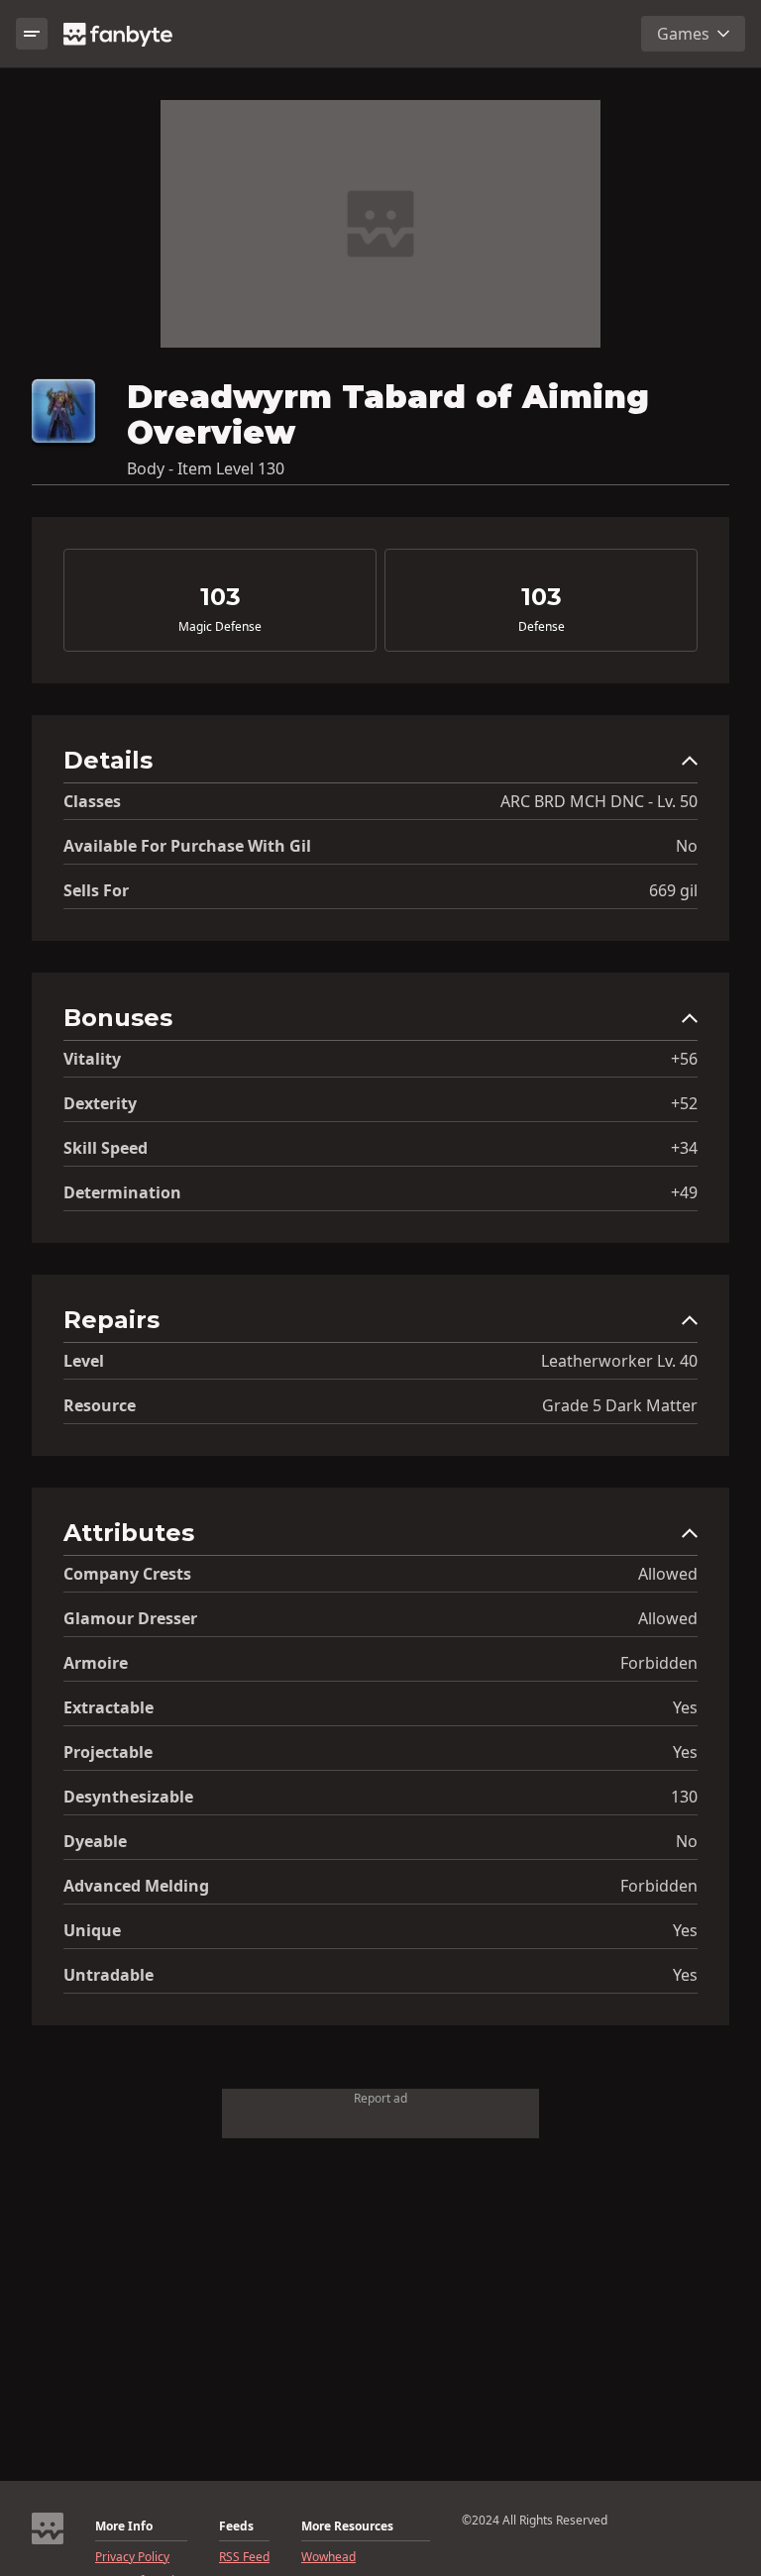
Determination (122, 1192)
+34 (684, 1148)
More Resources (347, 2526)
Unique (92, 1930)
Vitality (92, 1059)
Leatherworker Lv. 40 (619, 1361)
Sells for (96, 890)
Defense (542, 627)
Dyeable (95, 1841)
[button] (380, 765)
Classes (92, 801)
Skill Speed (106, 1148)
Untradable (109, 1975)
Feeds (236, 2526)
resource (100, 1405)
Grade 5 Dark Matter (620, 1405)
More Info (124, 2526)
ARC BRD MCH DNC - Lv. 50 (599, 801)
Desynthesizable (128, 1797)
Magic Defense (220, 627)
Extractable (109, 1707)
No (687, 846)
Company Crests (127, 1574)
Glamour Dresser (130, 1618)
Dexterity (100, 1103)
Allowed (668, 1574)
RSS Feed (244, 2557)
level (84, 1361)
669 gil (673, 890)
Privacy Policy (132, 2557)
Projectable (108, 1752)
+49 (684, 1192)
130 (684, 1797)
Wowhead (328, 2557)
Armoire (96, 1663)
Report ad (380, 2098)
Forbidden (659, 1663)
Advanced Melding (136, 1886)
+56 (684, 1059)
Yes (685, 1707)
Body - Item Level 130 (206, 468)
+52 (684, 1103)
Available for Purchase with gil (187, 846)
